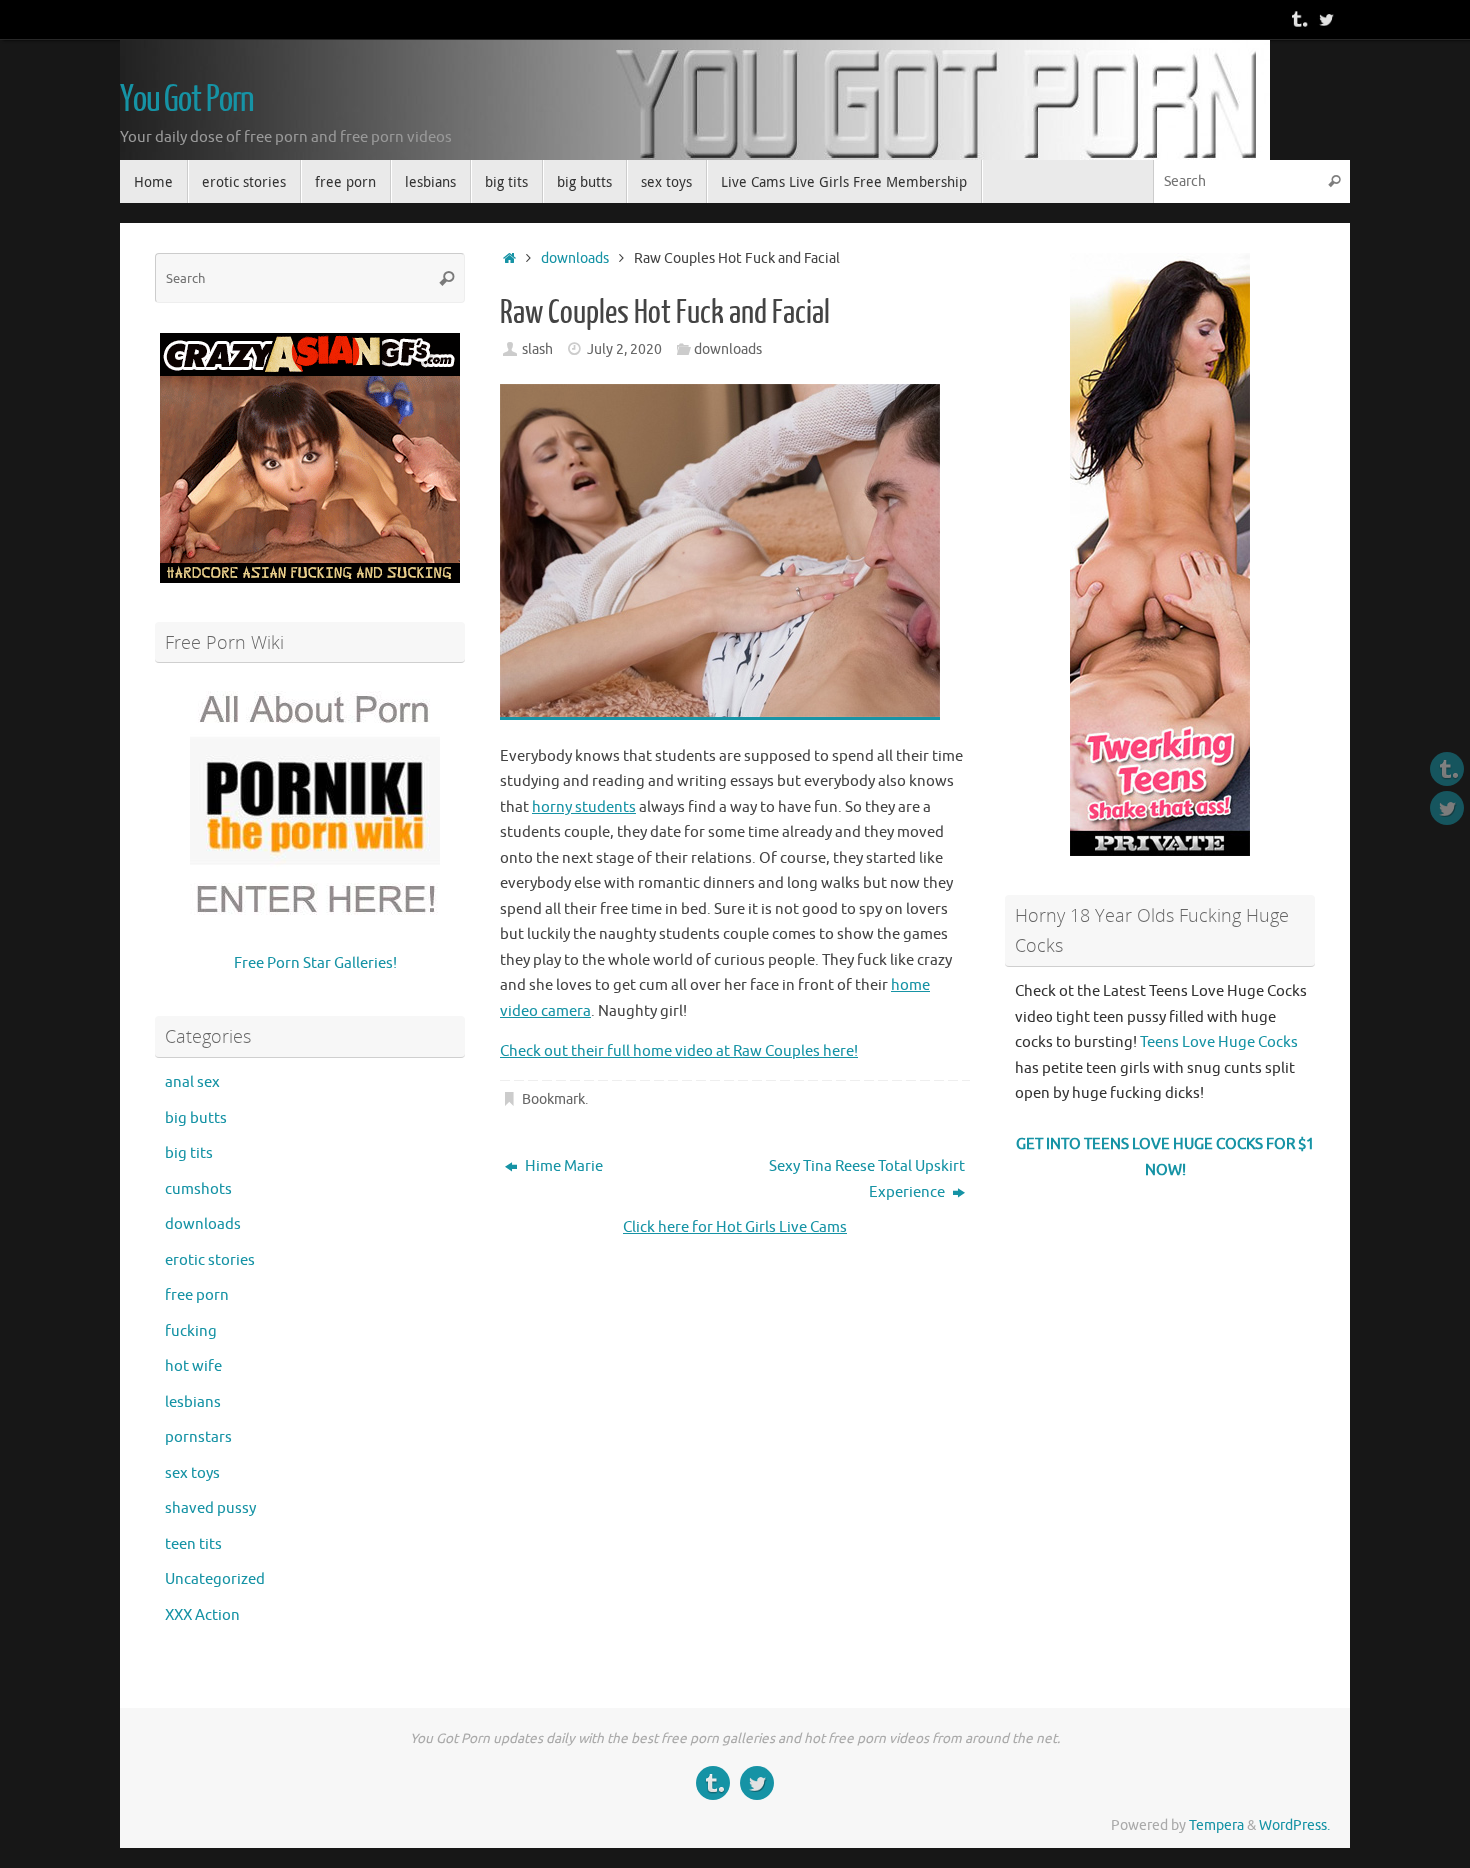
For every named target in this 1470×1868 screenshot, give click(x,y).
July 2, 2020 (624, 349)
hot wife (193, 1366)
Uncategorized (215, 1579)
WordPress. (1294, 1825)
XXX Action (202, 1615)
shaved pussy (210, 1508)
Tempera (1216, 1825)
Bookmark (553, 1099)
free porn (197, 1295)
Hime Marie (562, 1166)
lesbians (193, 1402)
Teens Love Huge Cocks (1219, 1042)
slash (537, 349)
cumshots (198, 1189)
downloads (575, 258)
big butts (196, 1118)
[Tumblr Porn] (1298, 19)
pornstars (198, 1437)
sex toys (192, 1473)
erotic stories (210, 1260)
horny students (584, 807)
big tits (189, 1153)
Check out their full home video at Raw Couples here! (679, 1051)
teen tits (193, 1544)
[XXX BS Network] (1326, 19)
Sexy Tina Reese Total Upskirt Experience (867, 1179)
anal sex (192, 1082)
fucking (191, 1331)
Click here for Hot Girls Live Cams (735, 1227)
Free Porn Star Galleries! (315, 963)
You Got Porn (187, 100)
